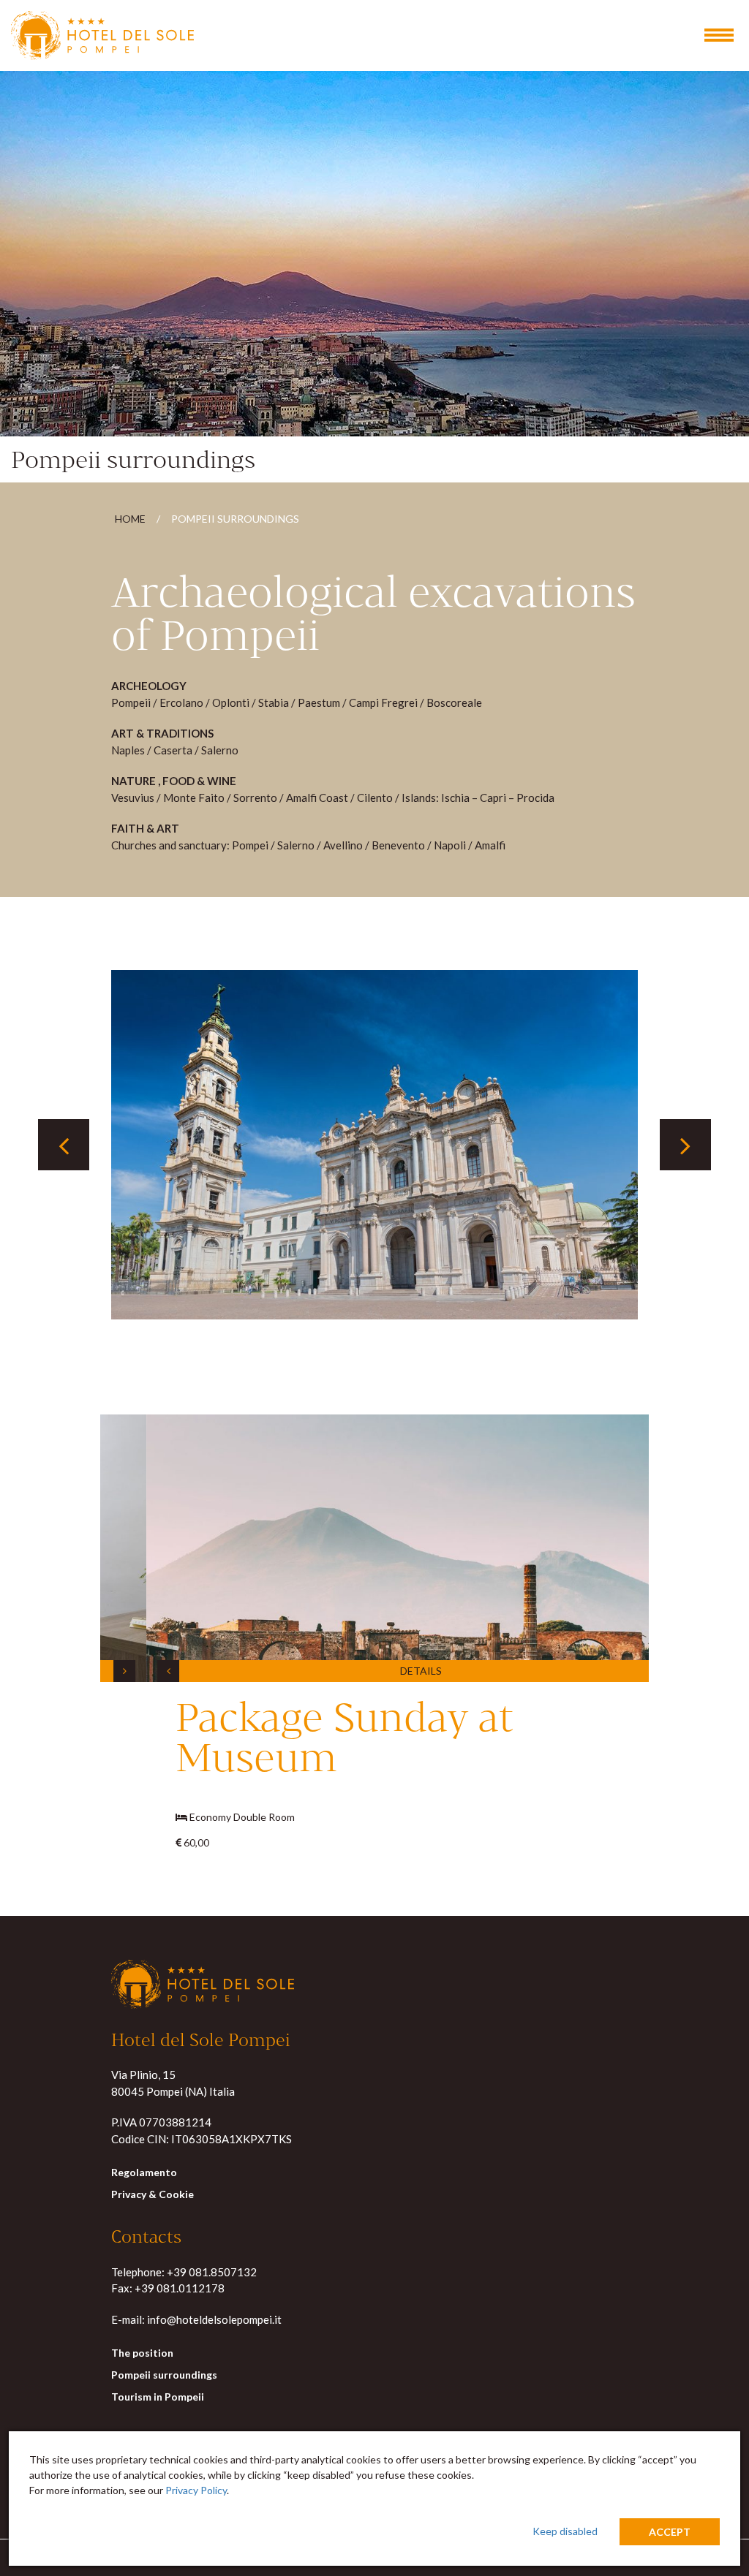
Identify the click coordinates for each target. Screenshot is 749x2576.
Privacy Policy (196, 2490)
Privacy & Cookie (153, 2194)
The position (142, 2353)
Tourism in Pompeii (158, 2397)
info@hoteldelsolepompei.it (214, 2319)
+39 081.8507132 (212, 2272)
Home (130, 519)
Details (375, 1671)
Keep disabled (565, 2531)
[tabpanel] (374, 1145)
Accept (670, 2532)
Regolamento (144, 2172)
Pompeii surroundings (164, 2375)
